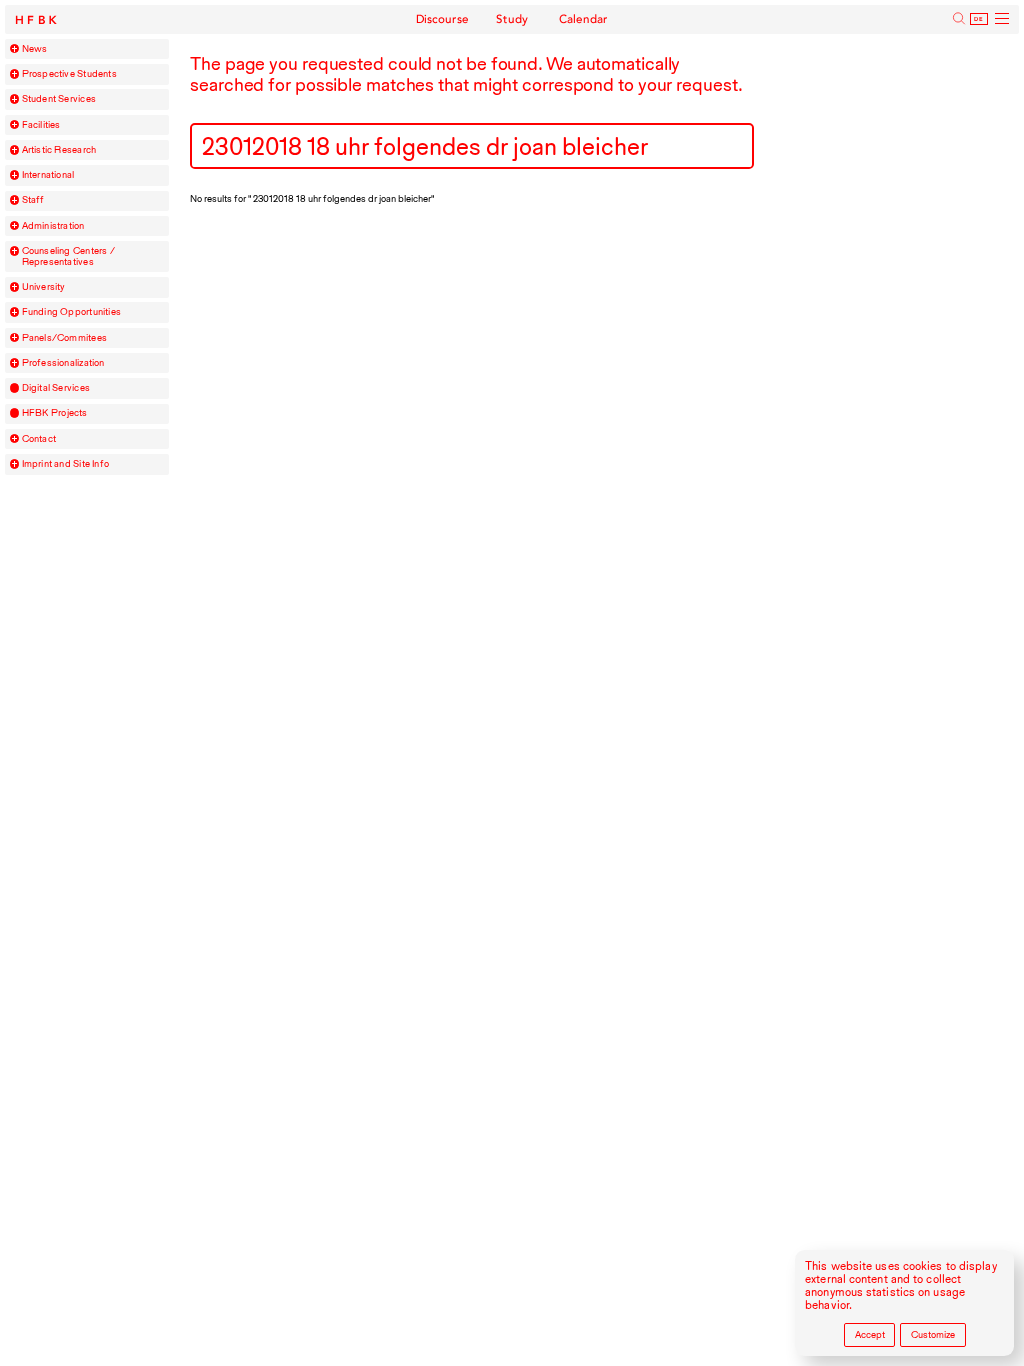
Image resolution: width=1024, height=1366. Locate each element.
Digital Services (56, 388)
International (48, 175)
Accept (870, 1334)
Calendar (583, 19)
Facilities (41, 125)
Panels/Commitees (64, 338)
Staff (33, 200)
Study (512, 19)
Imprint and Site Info (66, 464)
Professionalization (63, 363)
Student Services (59, 99)
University (44, 287)
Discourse (443, 19)
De (979, 19)
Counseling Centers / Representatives (68, 256)
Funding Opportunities (72, 312)
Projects (55, 413)
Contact (39, 439)
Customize (933, 1334)
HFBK (38, 20)
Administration (53, 226)
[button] (15, 49)
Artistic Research (59, 150)
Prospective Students (69, 74)
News (35, 49)
